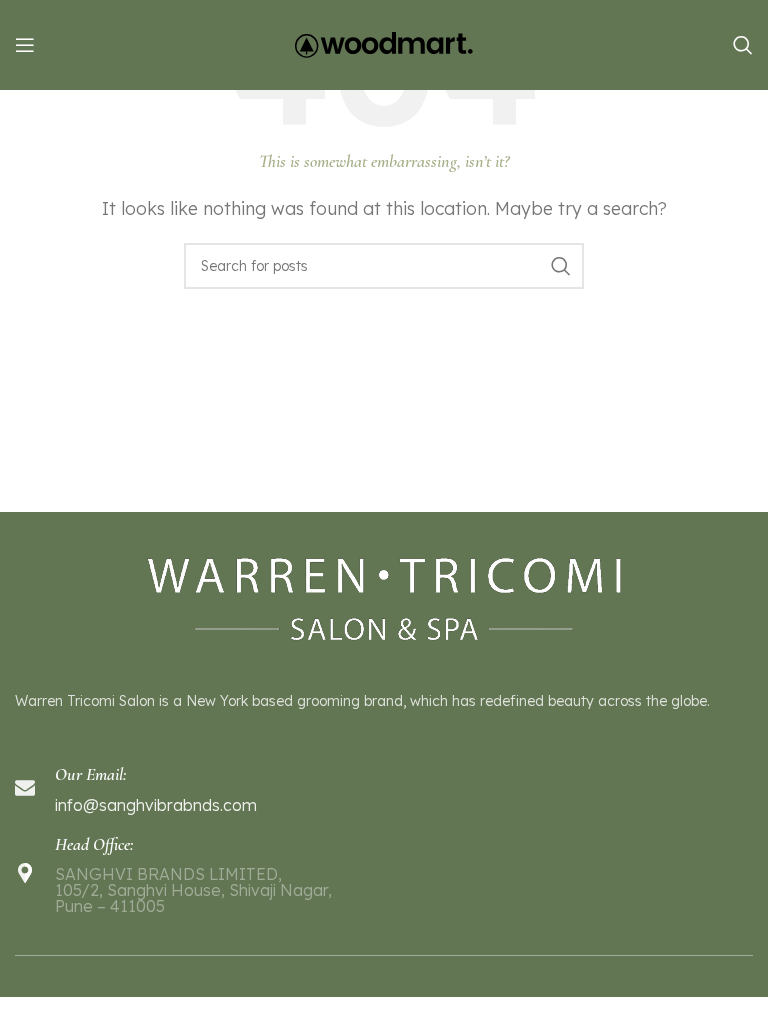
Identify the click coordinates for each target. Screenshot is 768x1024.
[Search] (743, 45)
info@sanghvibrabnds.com (156, 805)
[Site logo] (384, 43)
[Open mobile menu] (25, 45)
